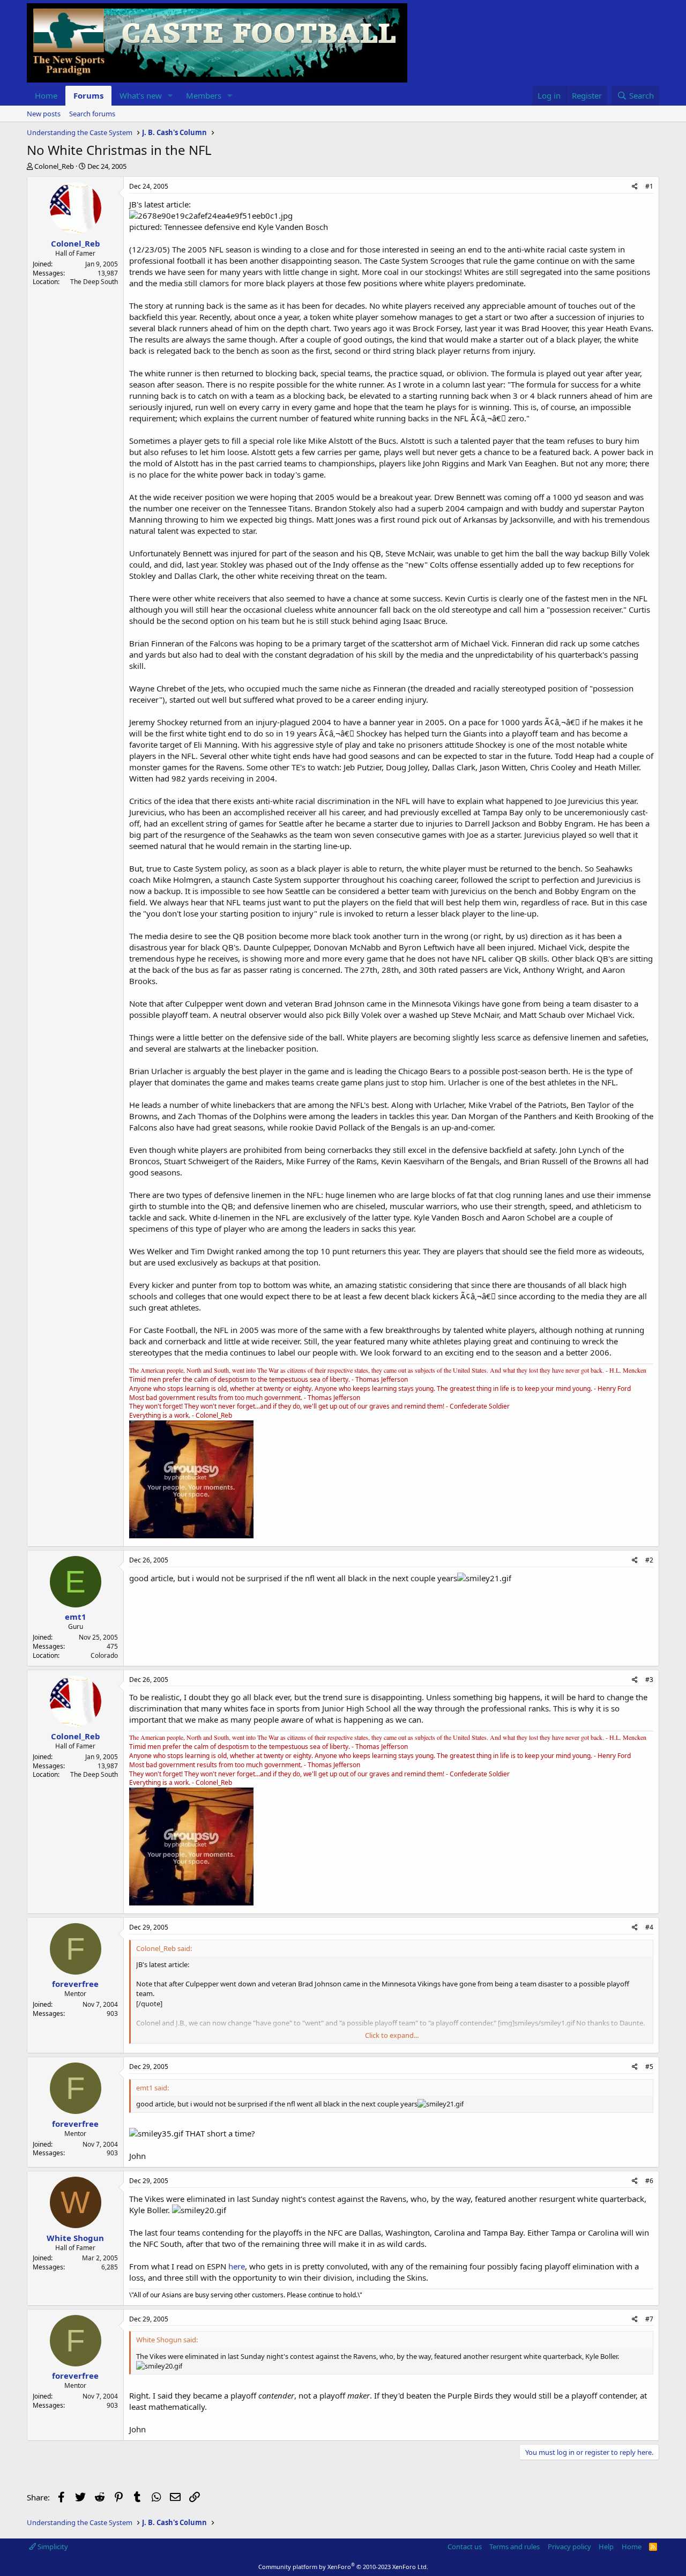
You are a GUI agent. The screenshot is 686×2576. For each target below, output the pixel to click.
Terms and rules (514, 2547)
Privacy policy (569, 2547)
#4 (649, 1927)
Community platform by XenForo (343, 2567)
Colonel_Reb (54, 166)
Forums (88, 95)
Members (204, 95)
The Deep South (94, 282)
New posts (44, 114)
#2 (649, 1560)
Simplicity (52, 2547)
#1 (649, 186)
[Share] (635, 187)
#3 (649, 1680)
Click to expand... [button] (392, 2035)
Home (46, 95)
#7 (649, 2319)
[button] (170, 96)
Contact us (465, 2547)
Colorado (104, 1655)
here (237, 2266)
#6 (649, 2181)
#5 (649, 2067)
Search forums (92, 114)
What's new (141, 95)
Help (606, 2547)
